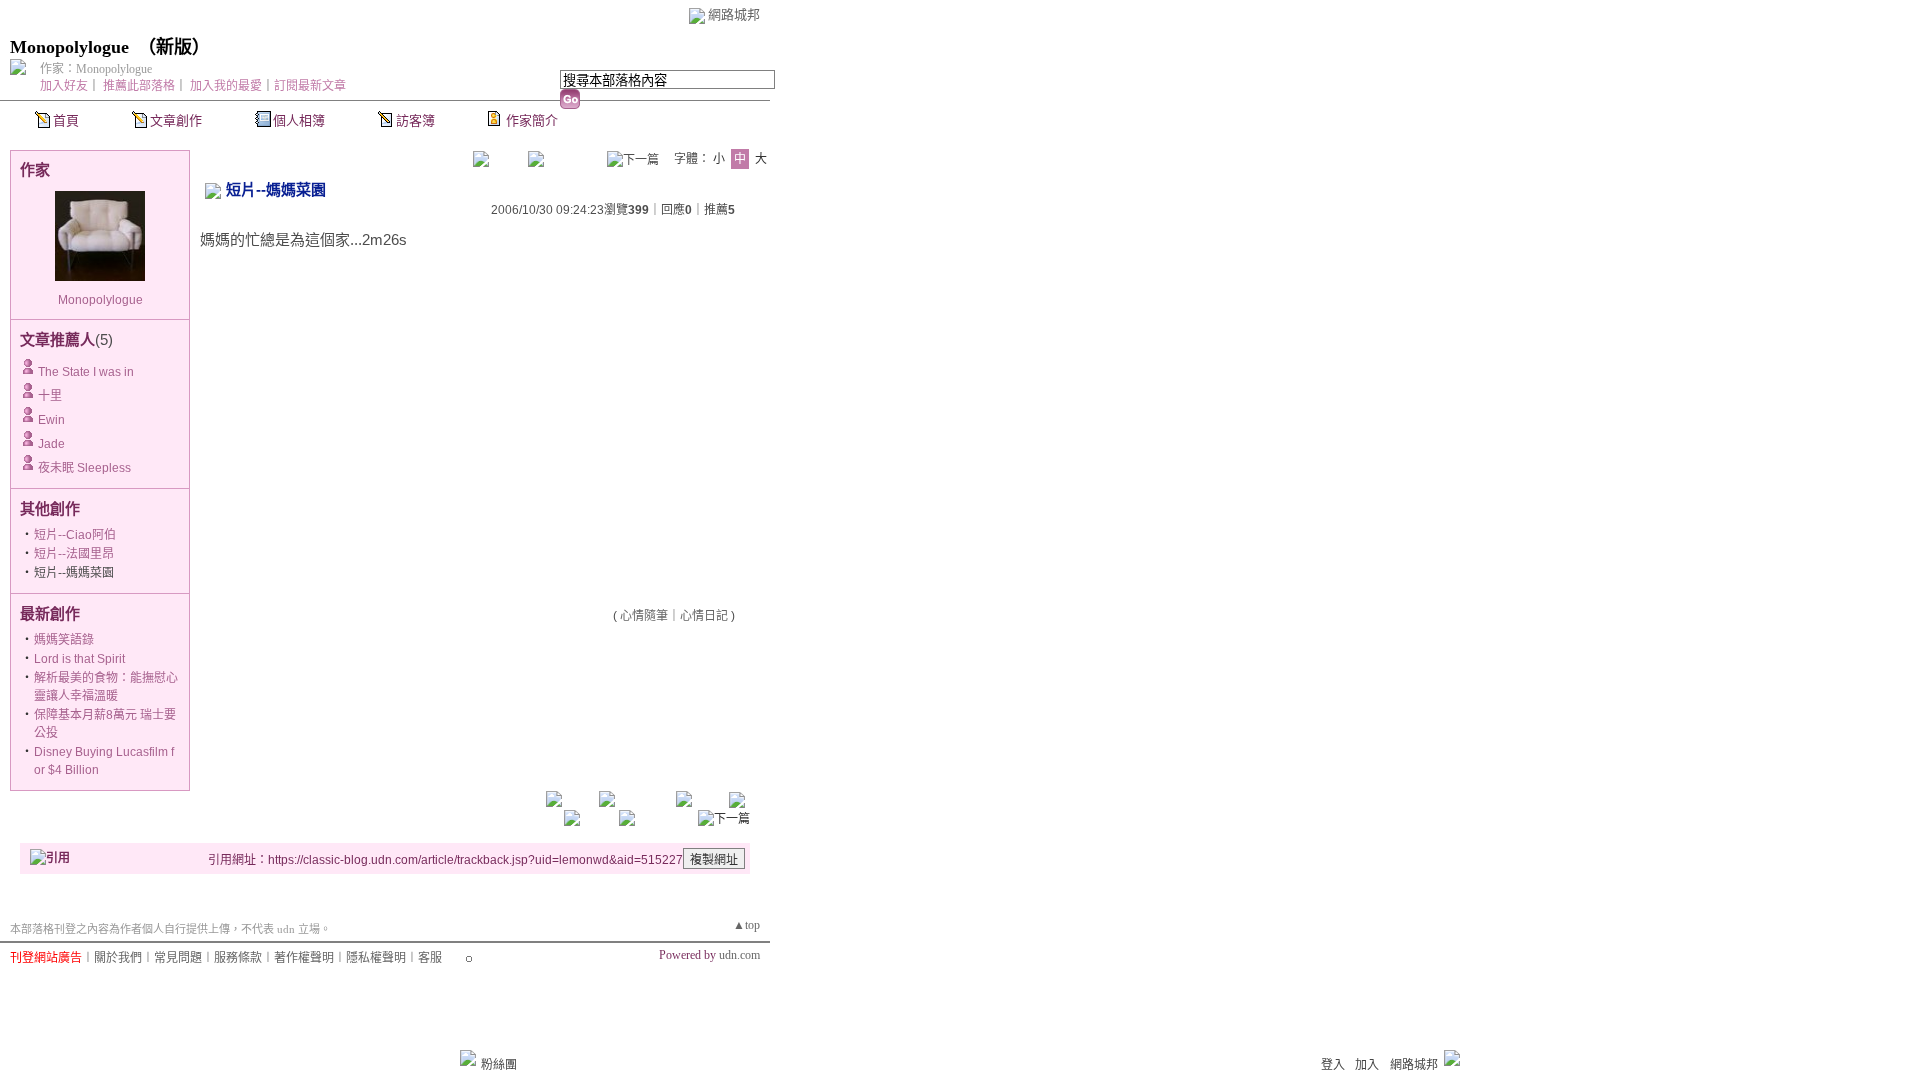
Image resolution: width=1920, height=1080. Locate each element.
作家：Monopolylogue (96, 69)
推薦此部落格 (139, 86)
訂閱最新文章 (310, 86)
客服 (430, 958)
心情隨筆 (644, 616)
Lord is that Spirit (79, 659)
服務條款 (238, 958)
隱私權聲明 (376, 958)
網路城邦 (734, 14)
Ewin (51, 420)
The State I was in (86, 372)
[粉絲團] (468, 1058)
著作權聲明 (304, 958)
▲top (746, 925)
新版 (174, 47)
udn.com (739, 955)
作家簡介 (532, 120)
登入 (1333, 1065)
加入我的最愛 (226, 86)
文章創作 (176, 120)
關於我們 (118, 958)
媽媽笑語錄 (64, 640)
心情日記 (704, 616)
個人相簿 (299, 120)
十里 (50, 396)
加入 (1367, 1065)
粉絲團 (499, 1065)
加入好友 (64, 86)
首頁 (66, 120)
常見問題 (178, 958)
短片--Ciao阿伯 (75, 535)
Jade (51, 444)
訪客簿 (415, 120)
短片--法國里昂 (74, 554)
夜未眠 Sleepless (84, 468)
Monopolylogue (69, 47)
